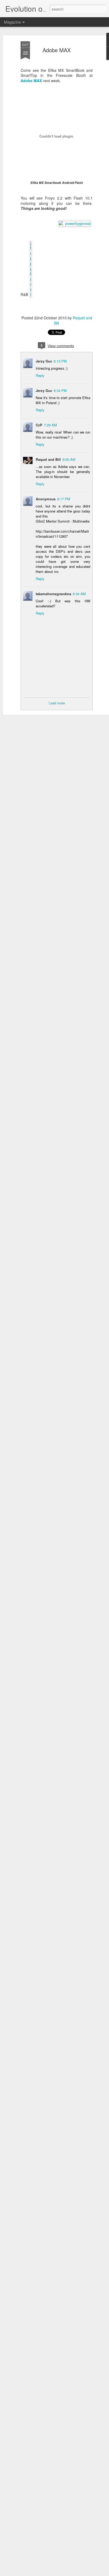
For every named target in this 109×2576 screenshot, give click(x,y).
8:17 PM (64, 499)
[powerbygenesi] (75, 223)
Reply (40, 375)
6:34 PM (60, 390)
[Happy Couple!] (31, 295)
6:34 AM (79, 594)
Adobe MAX (57, 50)
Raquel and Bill (48, 459)
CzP (39, 425)
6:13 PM (60, 361)
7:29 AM (50, 425)
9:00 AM (69, 459)
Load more (57, 703)
